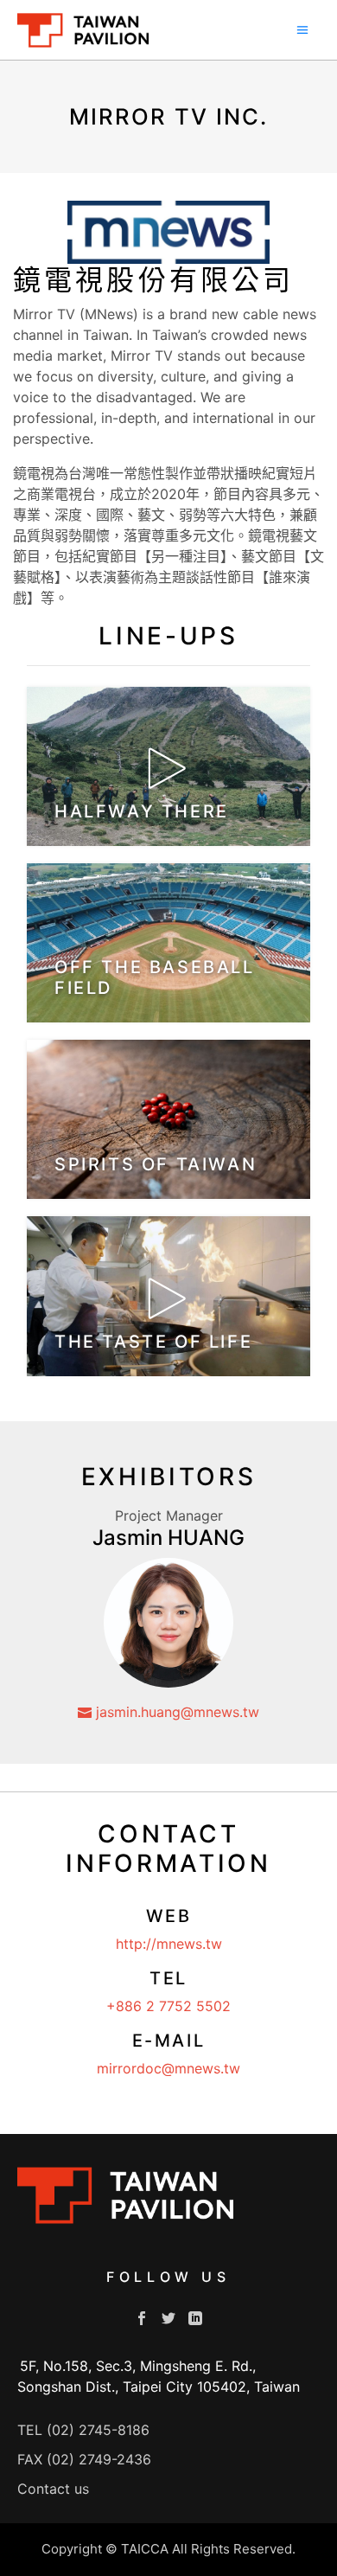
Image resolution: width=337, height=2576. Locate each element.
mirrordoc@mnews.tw (168, 2068)
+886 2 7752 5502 (168, 2006)
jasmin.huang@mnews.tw (175, 1712)
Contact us (53, 2489)
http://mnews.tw (169, 1944)
